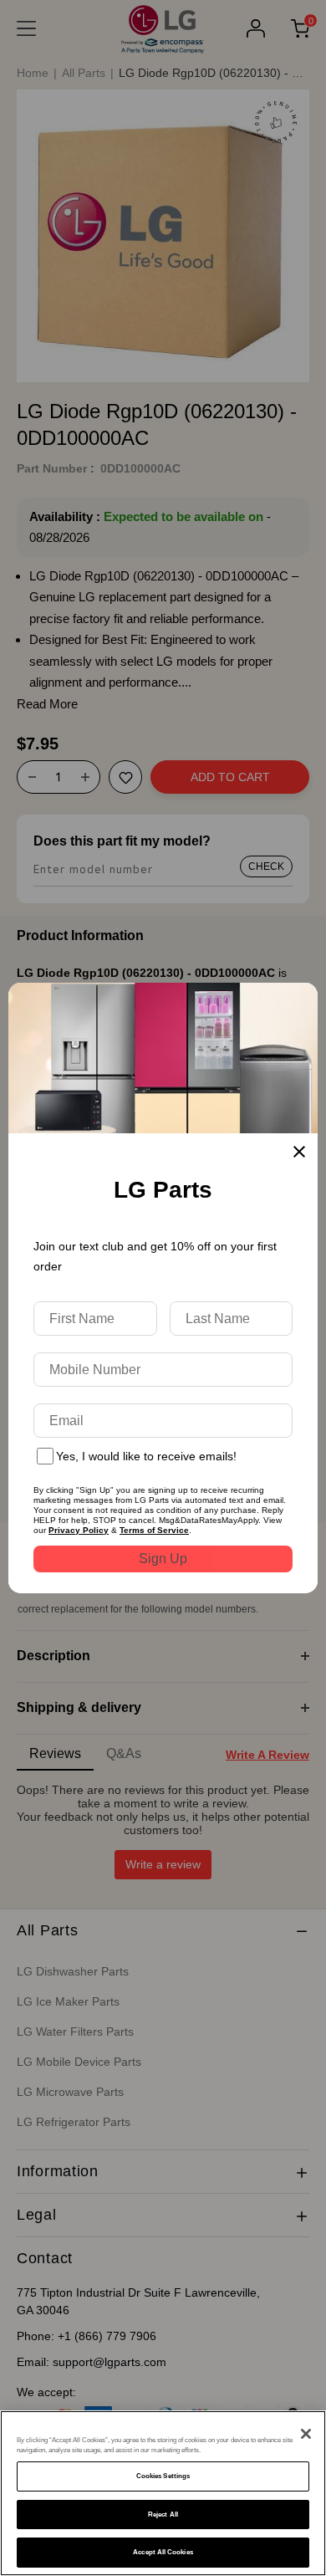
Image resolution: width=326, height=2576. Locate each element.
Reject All (163, 2515)
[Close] (306, 2434)
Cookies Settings (163, 2476)
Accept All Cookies (163, 2552)
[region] (163, 2493)
